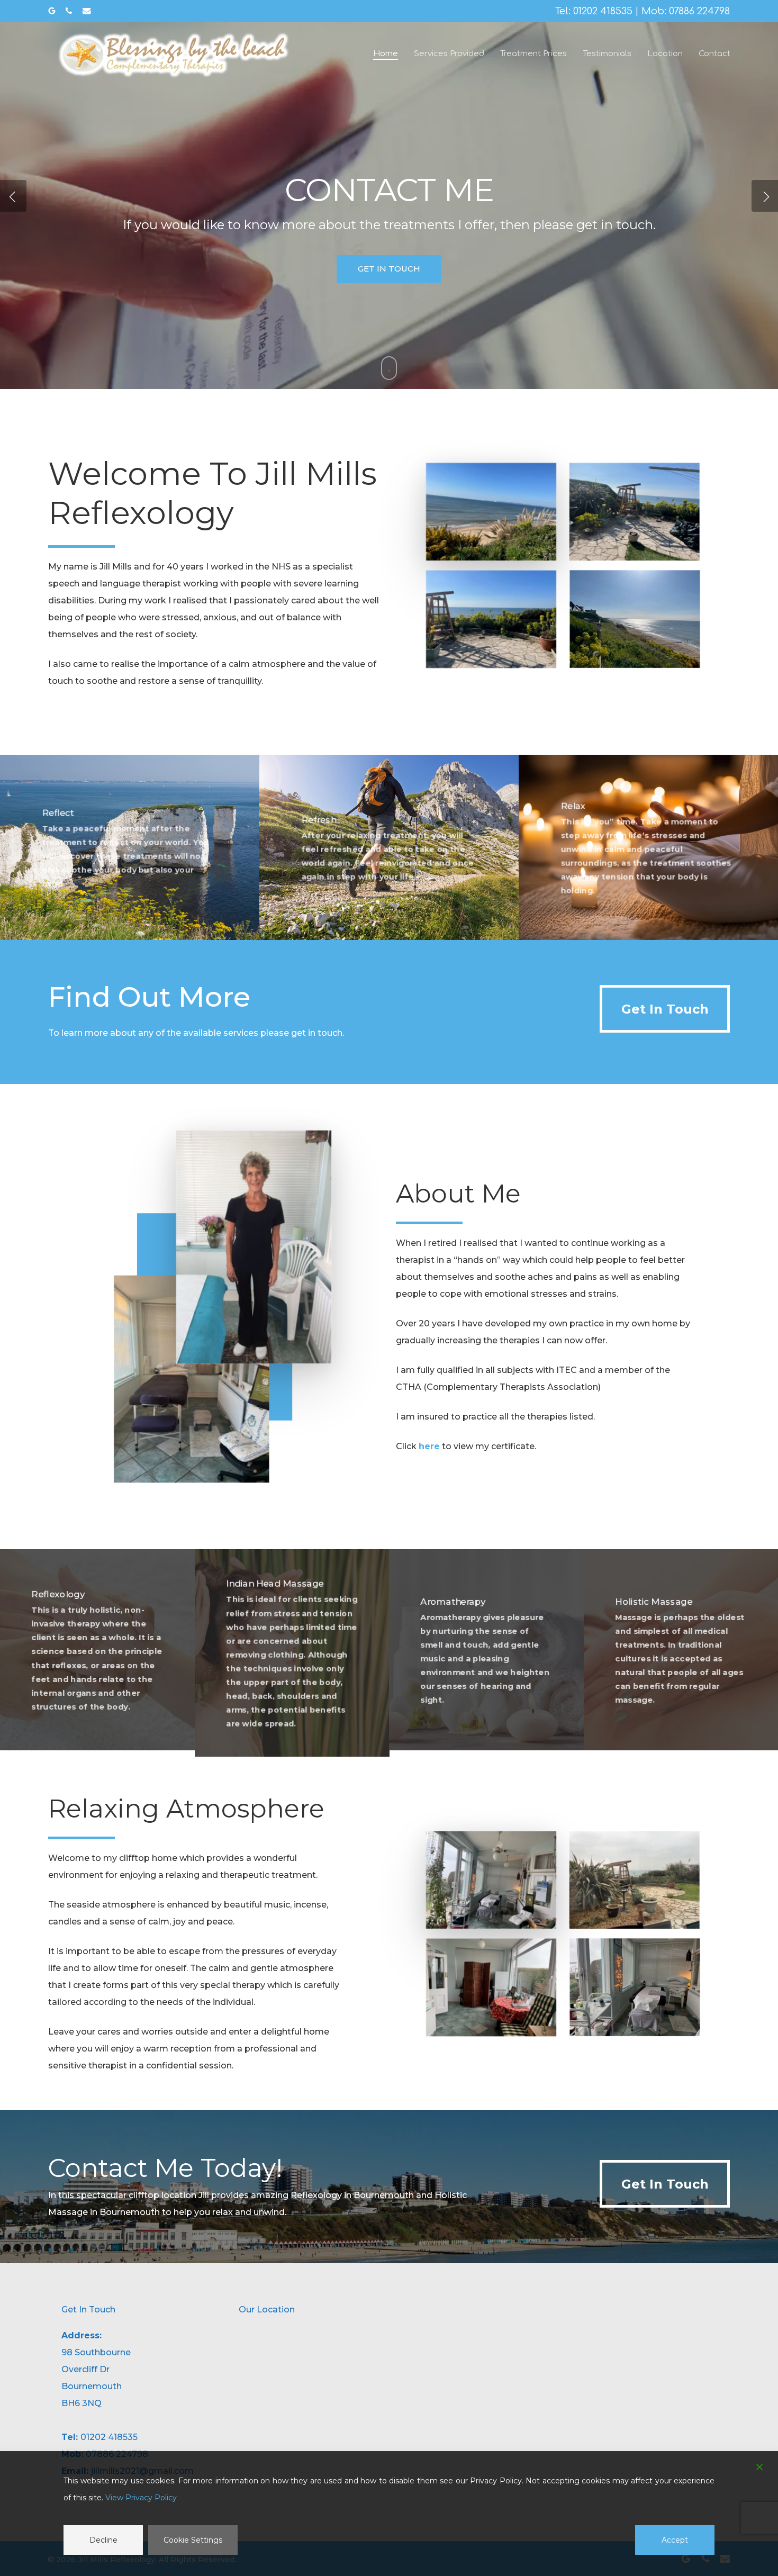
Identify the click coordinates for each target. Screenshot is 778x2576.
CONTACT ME (435, 279)
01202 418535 (603, 11)
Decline (103, 2540)
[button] (665, 1009)
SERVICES (335, 279)
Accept (675, 2540)
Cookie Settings (193, 2540)
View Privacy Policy (141, 2498)
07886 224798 (699, 11)
